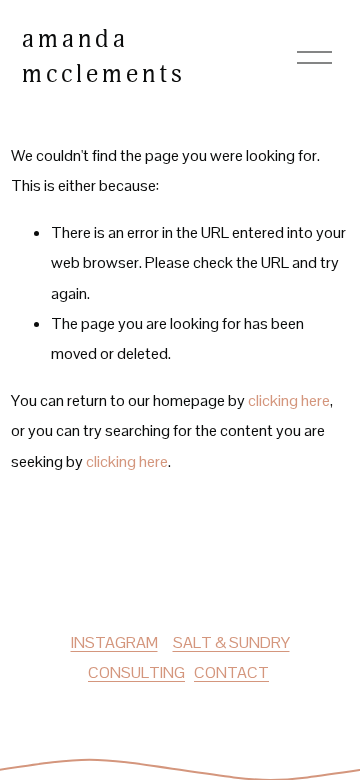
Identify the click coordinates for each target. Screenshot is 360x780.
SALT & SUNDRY (231, 642)
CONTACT (231, 672)
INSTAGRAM (114, 642)
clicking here (289, 400)
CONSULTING (136, 672)
